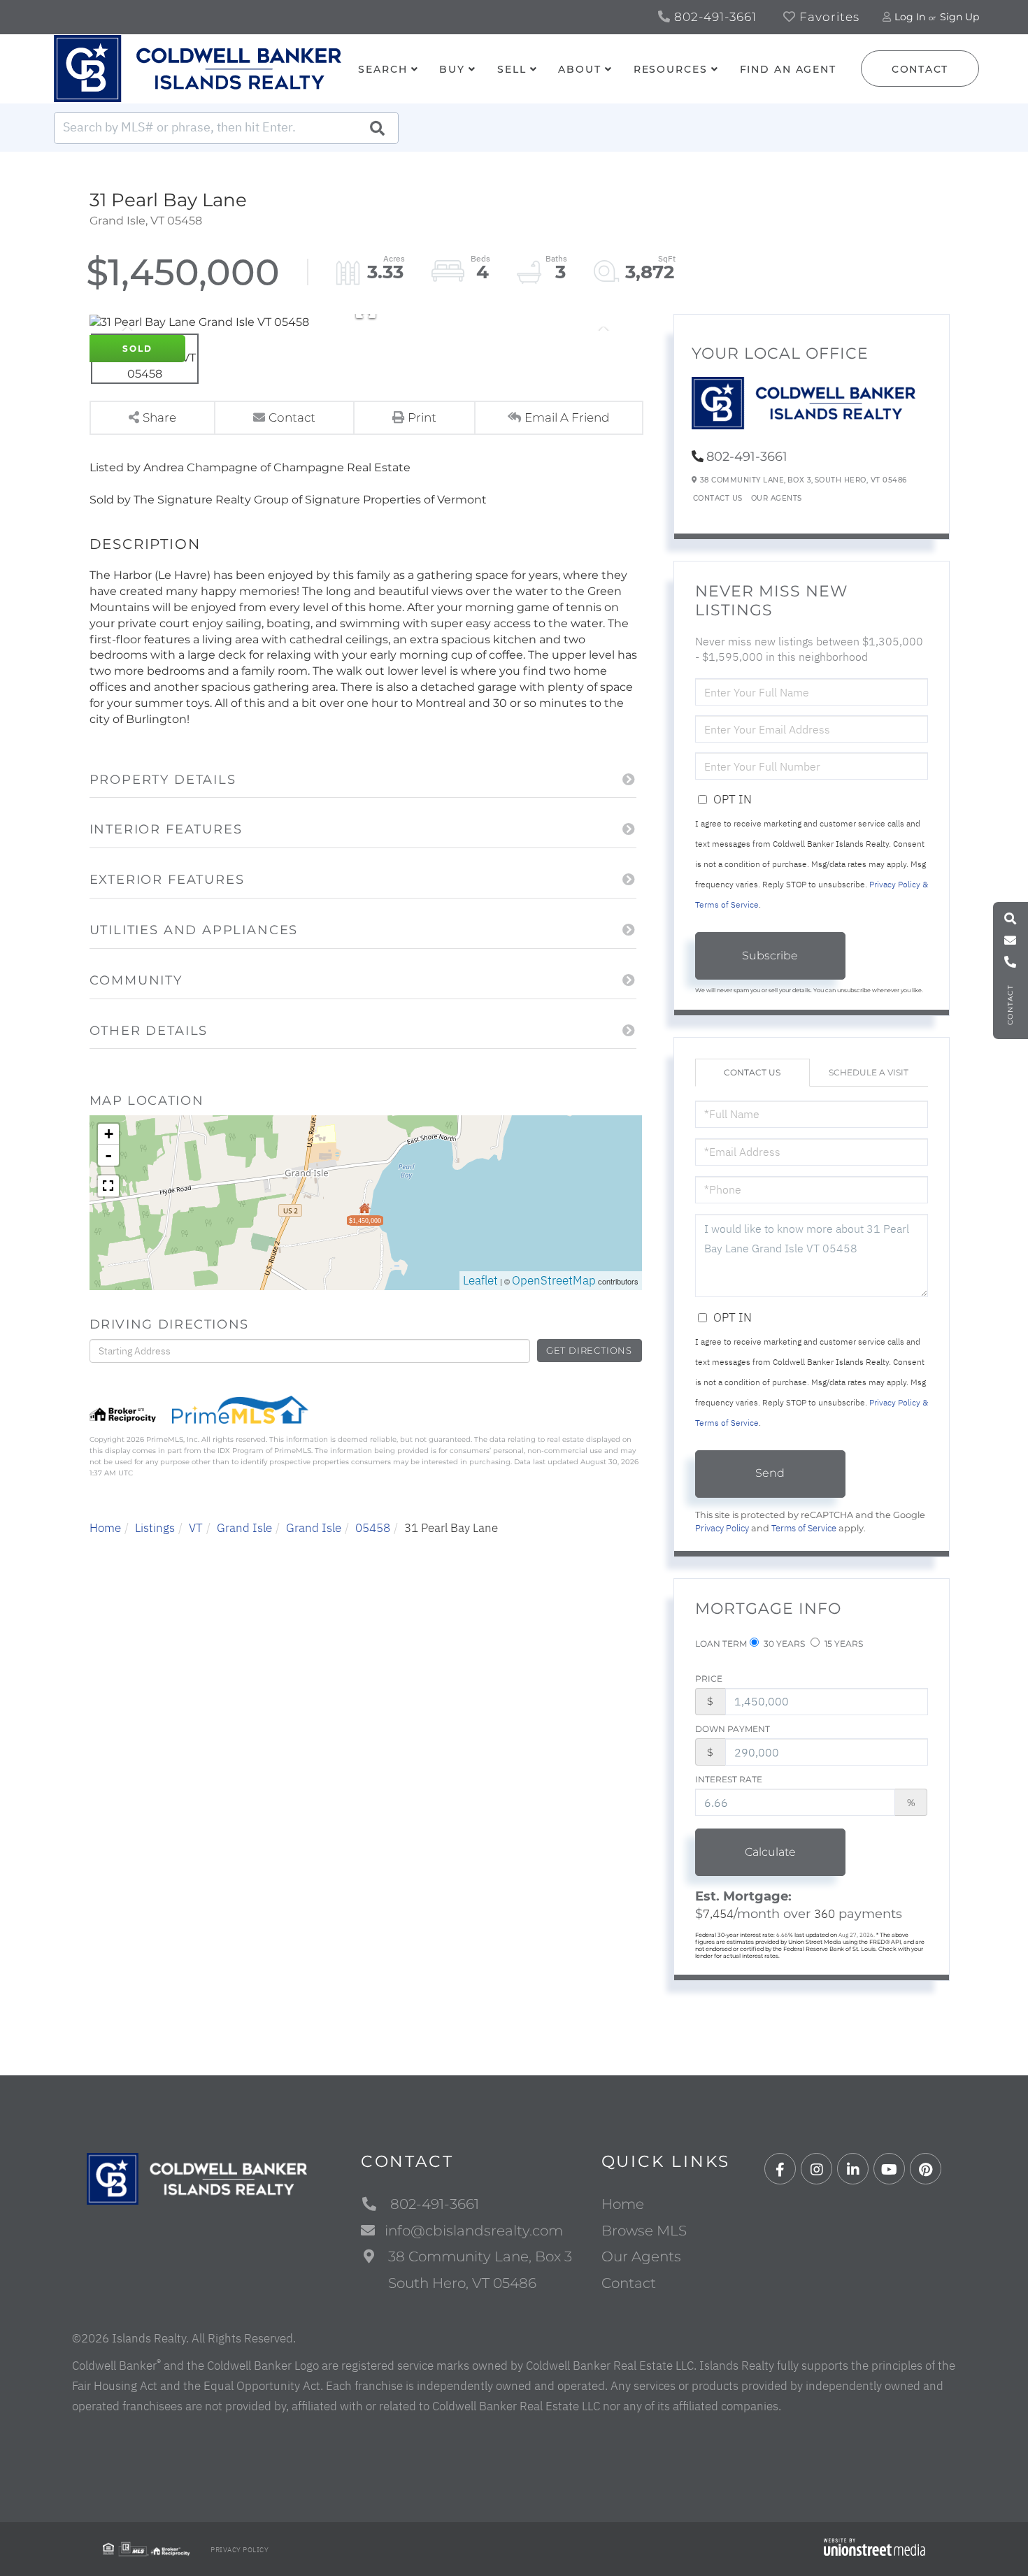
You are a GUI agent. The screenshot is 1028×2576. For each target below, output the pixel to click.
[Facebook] (780, 2169)
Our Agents (777, 498)
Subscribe (770, 956)
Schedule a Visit (869, 1072)
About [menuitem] (579, 69)
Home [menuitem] (623, 2204)
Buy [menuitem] (452, 69)
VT (196, 1528)
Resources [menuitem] (671, 69)
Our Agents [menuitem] (641, 2256)
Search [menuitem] (383, 69)
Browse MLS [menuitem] (644, 2231)
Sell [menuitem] (512, 69)
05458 (373, 1528)
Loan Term (721, 1644)
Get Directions (589, 1350)
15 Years (843, 1644)
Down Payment (733, 1729)
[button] (377, 128)
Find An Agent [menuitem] (788, 69)
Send (770, 1473)
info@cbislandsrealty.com (474, 2231)
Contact (920, 69)
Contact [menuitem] (629, 2283)
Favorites (828, 17)
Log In (910, 17)
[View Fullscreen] (108, 1186)
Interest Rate (729, 1779)
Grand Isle (244, 1528)
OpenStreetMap (554, 1280)
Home (105, 1528)
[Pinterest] (926, 2169)
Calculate (770, 1852)
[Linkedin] (853, 2169)
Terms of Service (804, 1528)
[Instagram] (816, 2169)
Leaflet (480, 1280)
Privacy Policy (722, 1528)
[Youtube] (889, 2169)
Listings (155, 1528)
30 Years (783, 1644)
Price (709, 1679)
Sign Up (959, 17)
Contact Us (718, 498)
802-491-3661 (714, 17)
